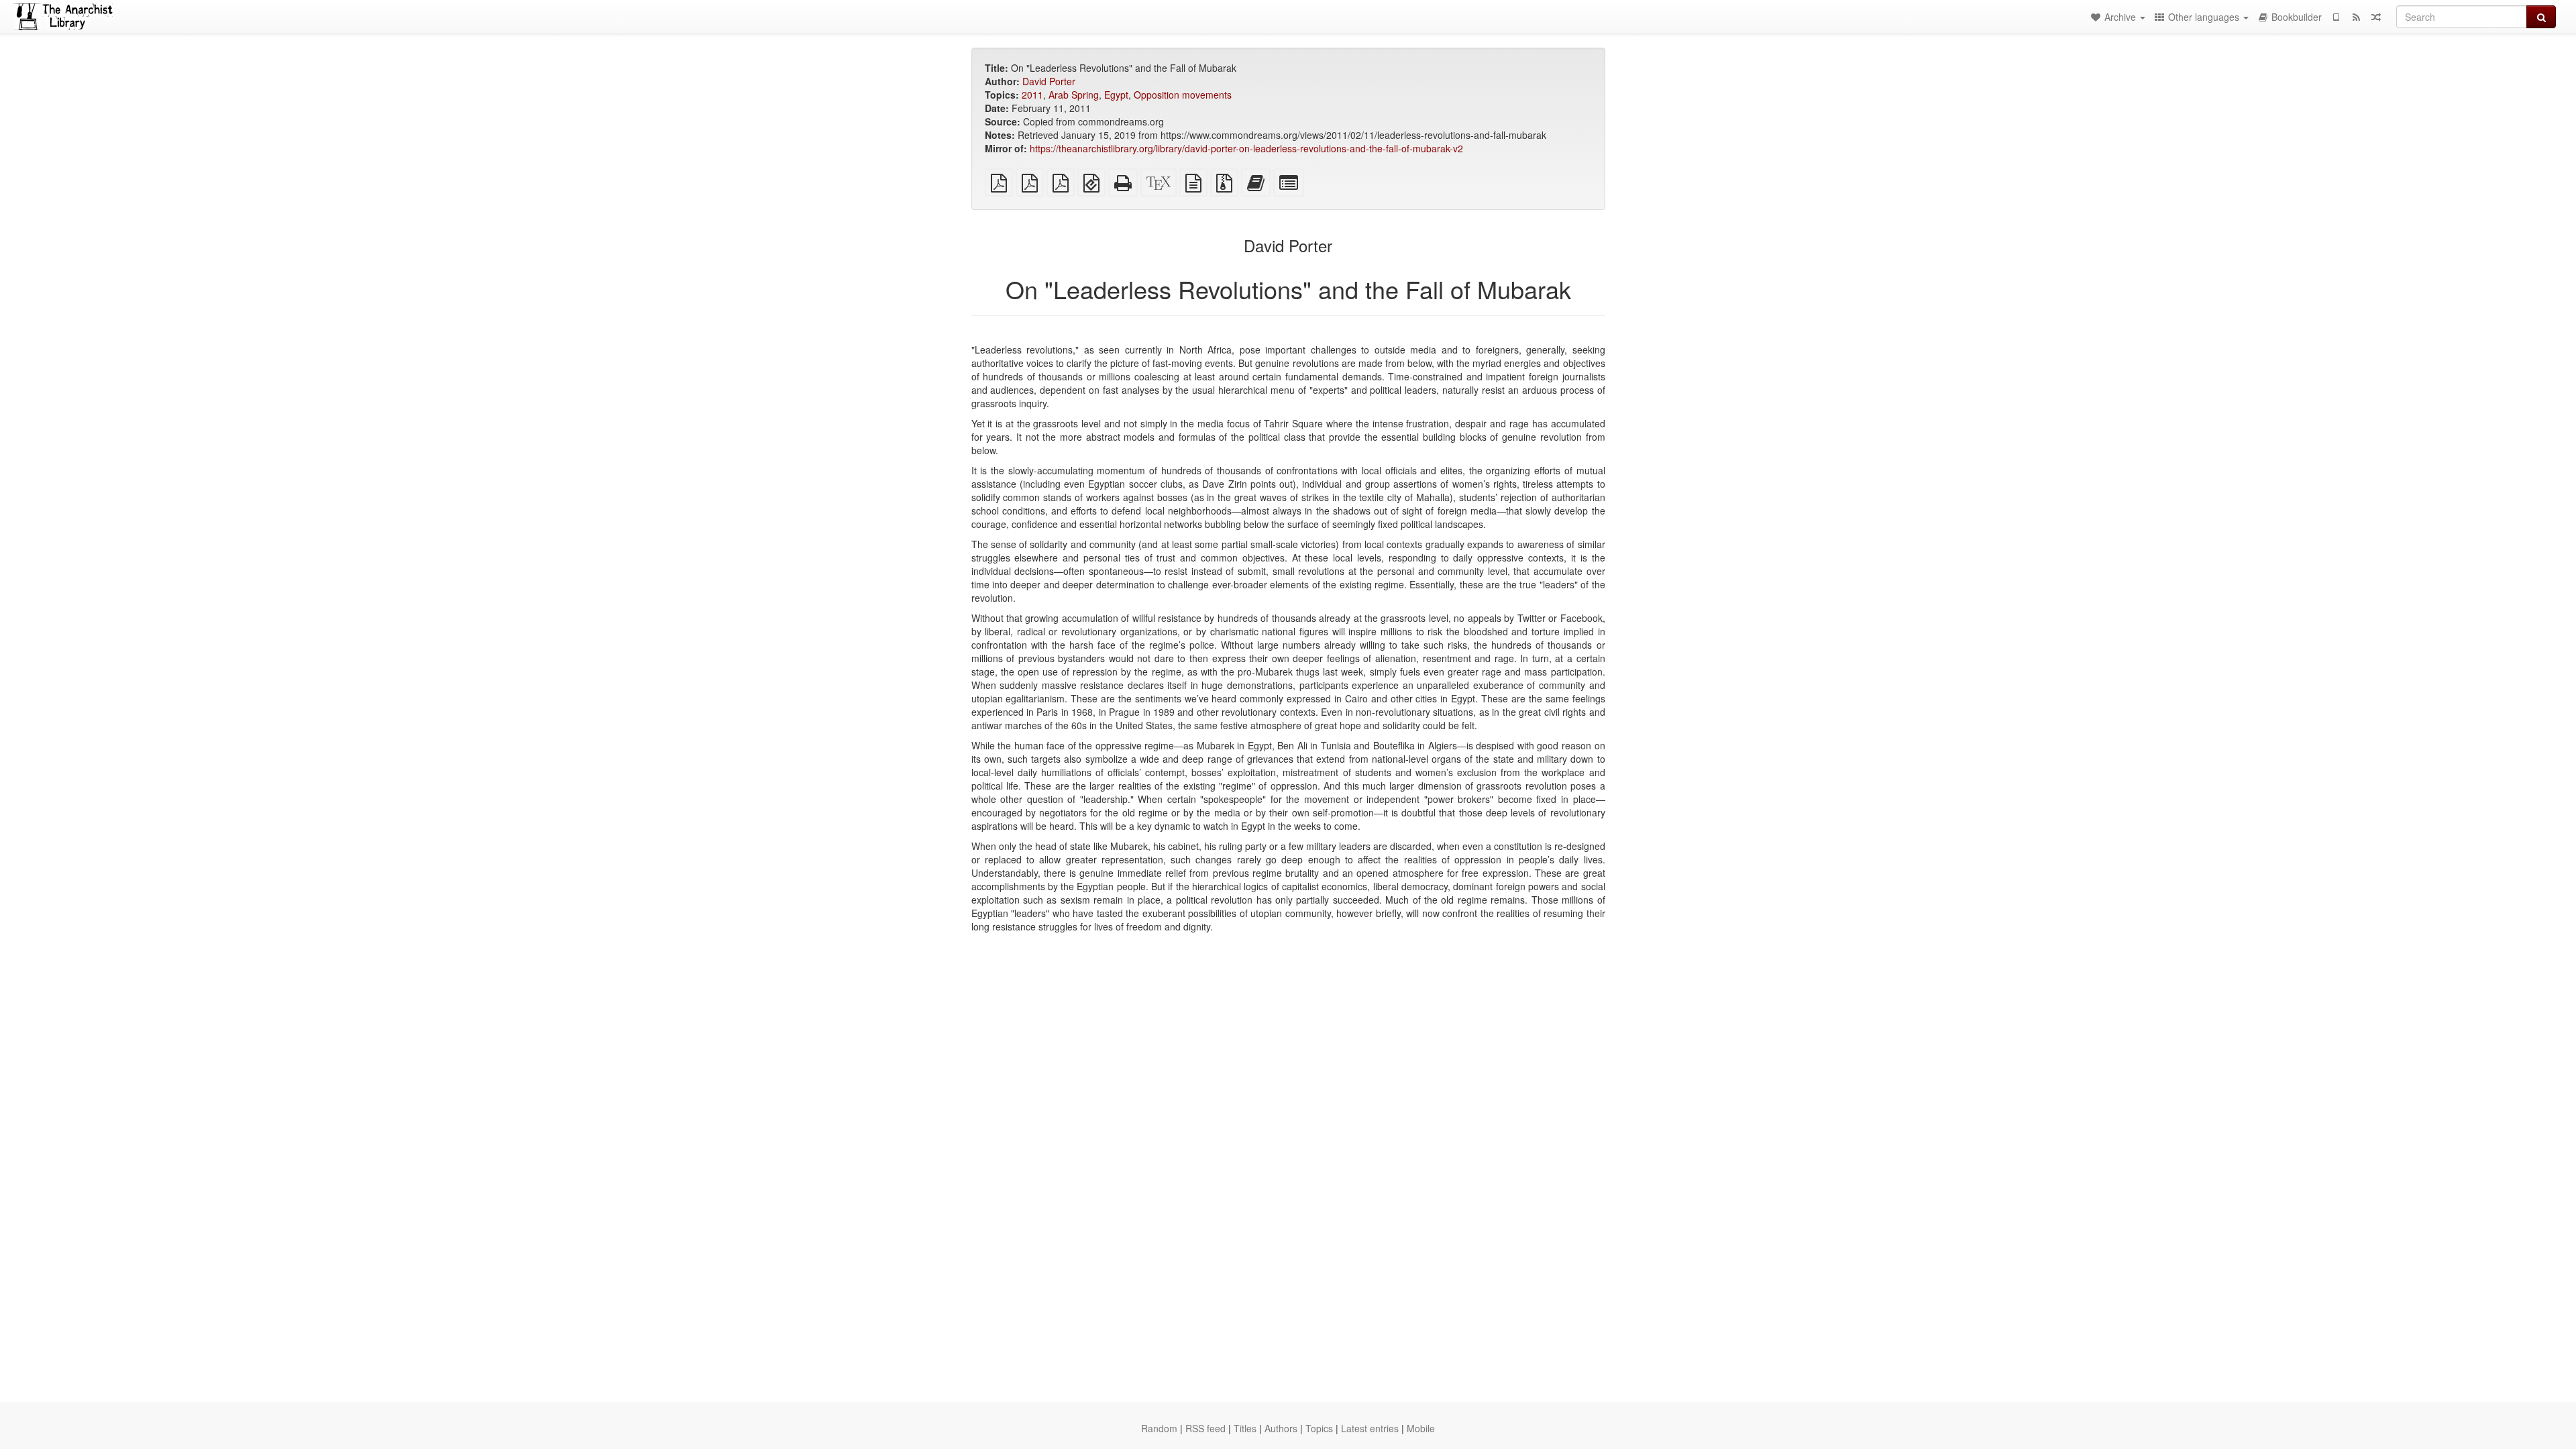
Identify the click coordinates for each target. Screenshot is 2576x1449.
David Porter (1049, 81)
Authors (1281, 1428)
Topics (1319, 1428)
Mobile (1421, 1428)
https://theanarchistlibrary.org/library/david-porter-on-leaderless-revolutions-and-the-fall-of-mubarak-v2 (1246, 148)
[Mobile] (2336, 17)
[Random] (2376, 17)
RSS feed (1205, 1428)
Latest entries (1370, 1428)
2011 (1032, 95)
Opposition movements (1183, 95)
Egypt (1116, 95)
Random (1159, 1428)
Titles (1245, 1428)
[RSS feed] (2356, 17)
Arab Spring (1074, 95)
